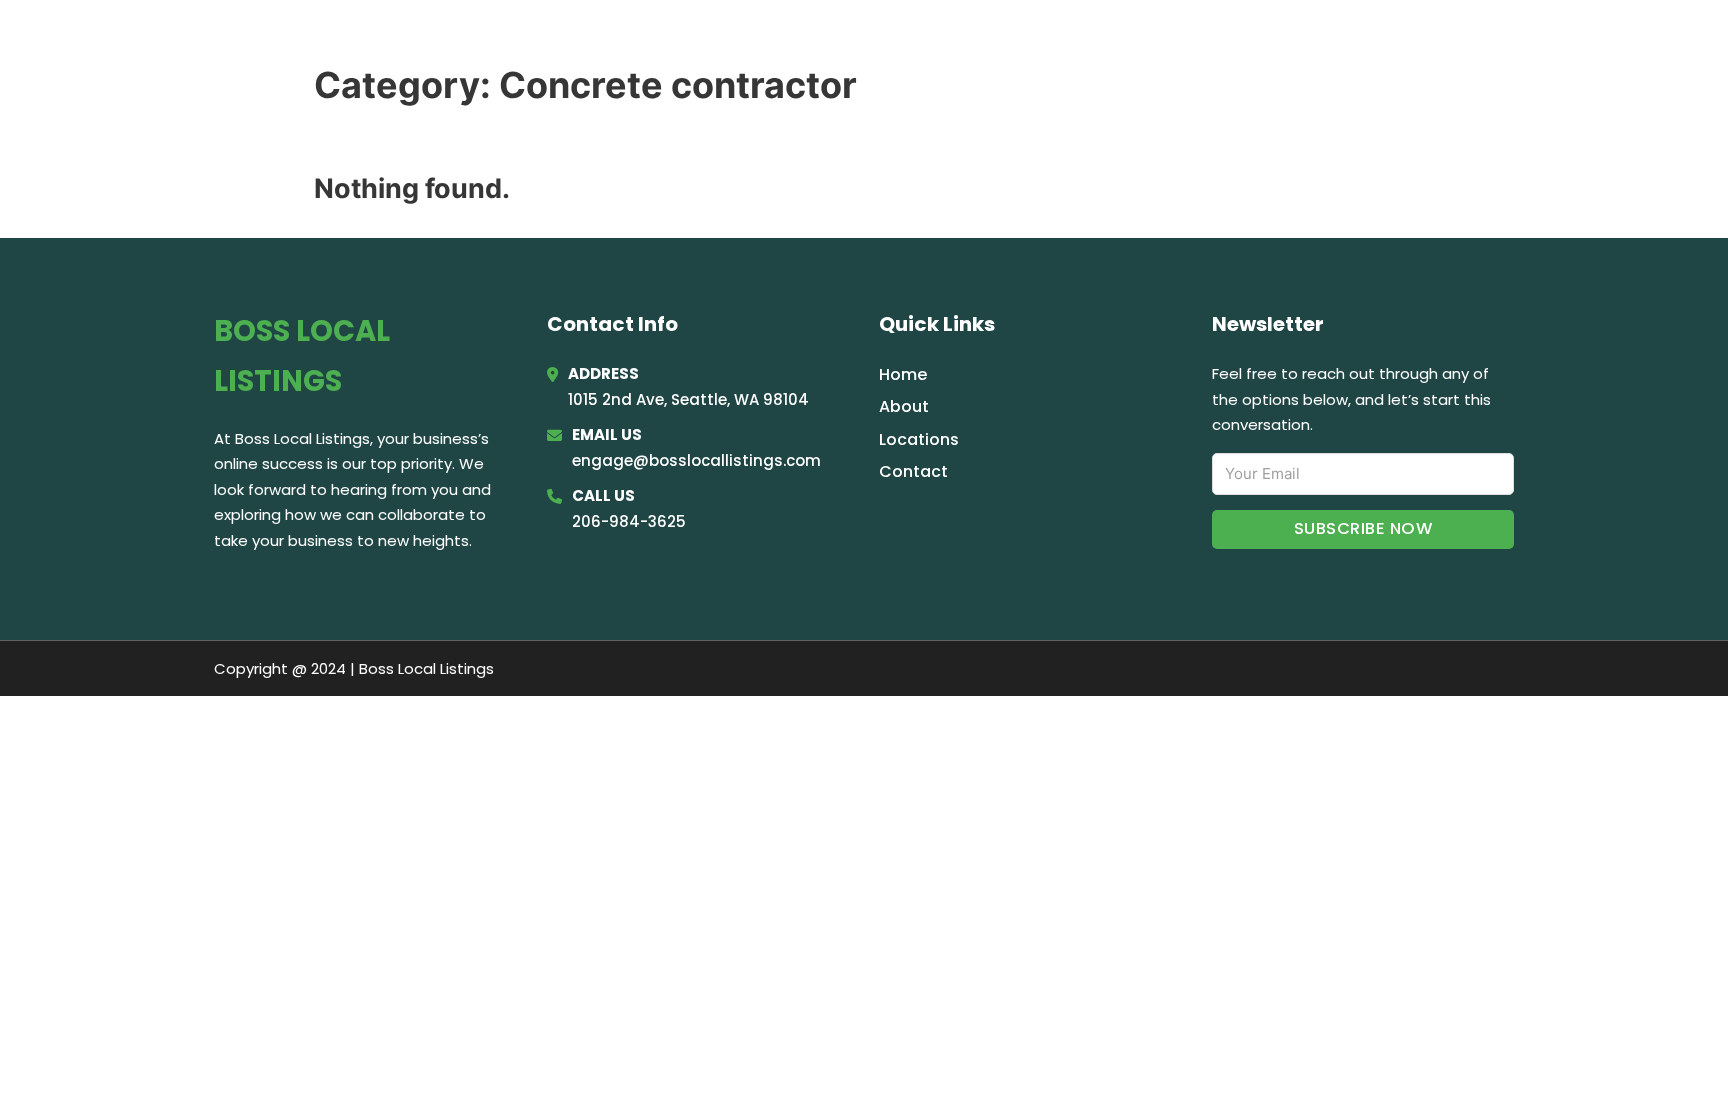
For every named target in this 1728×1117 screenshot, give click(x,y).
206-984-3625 (629, 521)
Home (1268, 42)
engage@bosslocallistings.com (696, 460)
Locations (1363, 42)
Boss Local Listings (384, 41)
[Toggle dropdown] (1506, 42)
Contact (913, 471)
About (904, 406)
